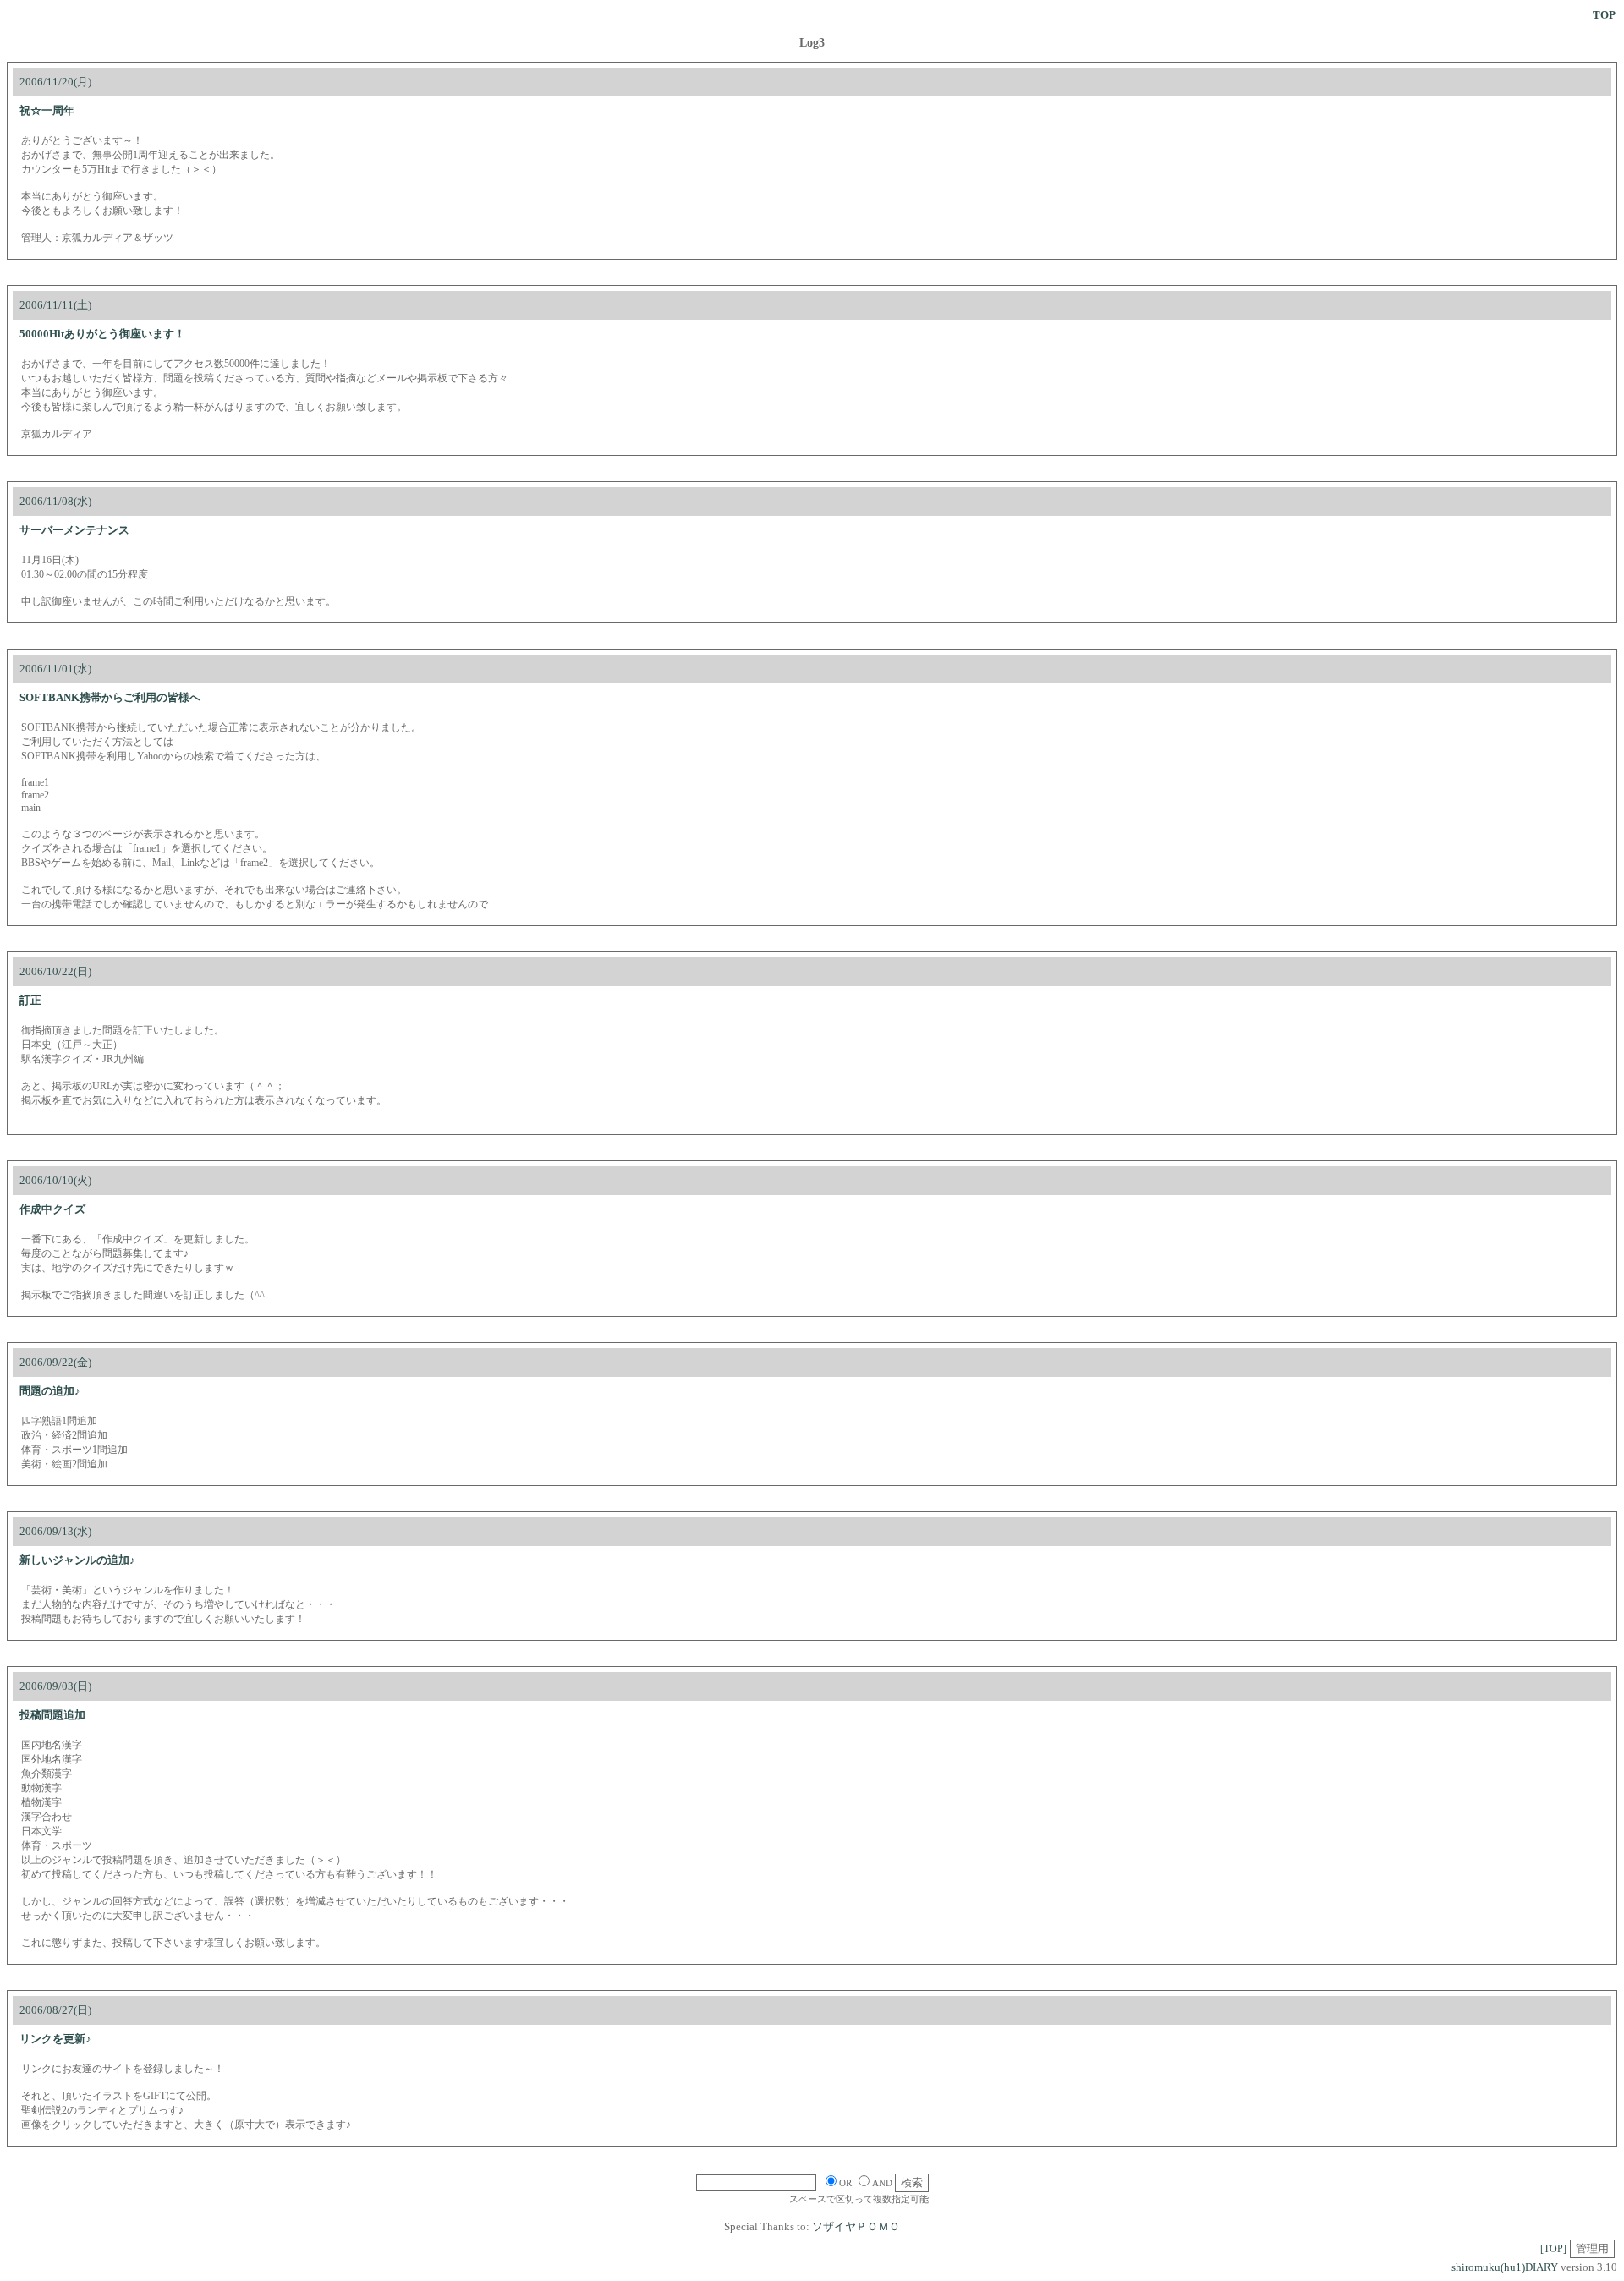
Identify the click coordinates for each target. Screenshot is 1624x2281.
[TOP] (1553, 2249)
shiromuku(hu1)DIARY (1505, 2267)
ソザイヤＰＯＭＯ (856, 2226)
